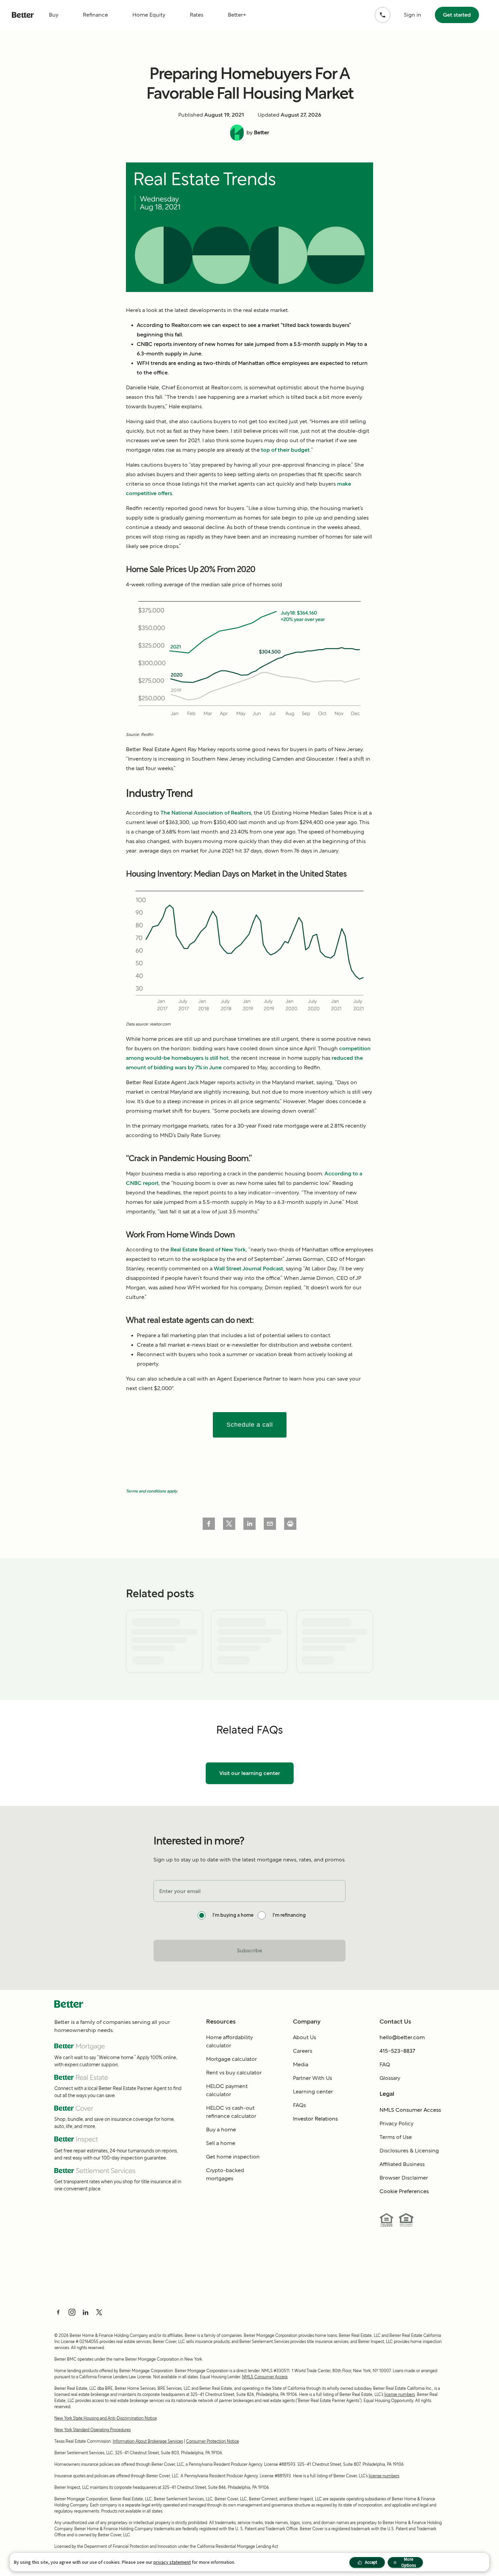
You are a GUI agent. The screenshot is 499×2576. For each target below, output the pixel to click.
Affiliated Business (402, 2164)
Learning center (313, 2092)
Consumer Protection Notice (212, 2441)
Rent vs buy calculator (234, 2073)
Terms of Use (396, 2137)
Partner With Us (312, 2078)
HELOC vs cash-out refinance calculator (231, 2112)
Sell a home (221, 2143)
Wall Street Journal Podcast (248, 1269)
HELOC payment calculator (227, 2090)
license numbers (400, 2394)
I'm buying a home (233, 1915)
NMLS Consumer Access (410, 2110)
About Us (304, 2037)
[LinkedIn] (86, 2312)
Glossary (390, 2078)
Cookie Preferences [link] (404, 2191)
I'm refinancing (289, 1915)
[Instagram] (72, 2312)
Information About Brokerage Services (148, 2441)
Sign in (413, 15)
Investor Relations (315, 2119)
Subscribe (249, 1950)
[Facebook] (58, 2312)
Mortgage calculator (232, 2059)
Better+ (237, 15)
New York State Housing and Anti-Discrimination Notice (106, 2418)
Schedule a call (250, 1425)
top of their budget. (286, 450)
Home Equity (149, 15)
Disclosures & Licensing (409, 2151)
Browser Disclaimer (404, 2178)
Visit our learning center (250, 1773)
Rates (197, 15)
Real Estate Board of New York (208, 1250)
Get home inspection (233, 2157)
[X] (99, 2312)
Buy (54, 15)
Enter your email (180, 1891)
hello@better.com (402, 2037)
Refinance (95, 15)
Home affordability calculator (229, 2041)
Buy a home (221, 2130)
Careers (303, 2051)
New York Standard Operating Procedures (93, 2430)
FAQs (299, 2105)
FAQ (385, 2064)
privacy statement (172, 2562)
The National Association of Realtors (206, 813)
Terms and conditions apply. (152, 1491)
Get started (457, 15)
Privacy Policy (396, 2123)
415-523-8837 (397, 2051)
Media (301, 2064)
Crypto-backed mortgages (225, 2174)
